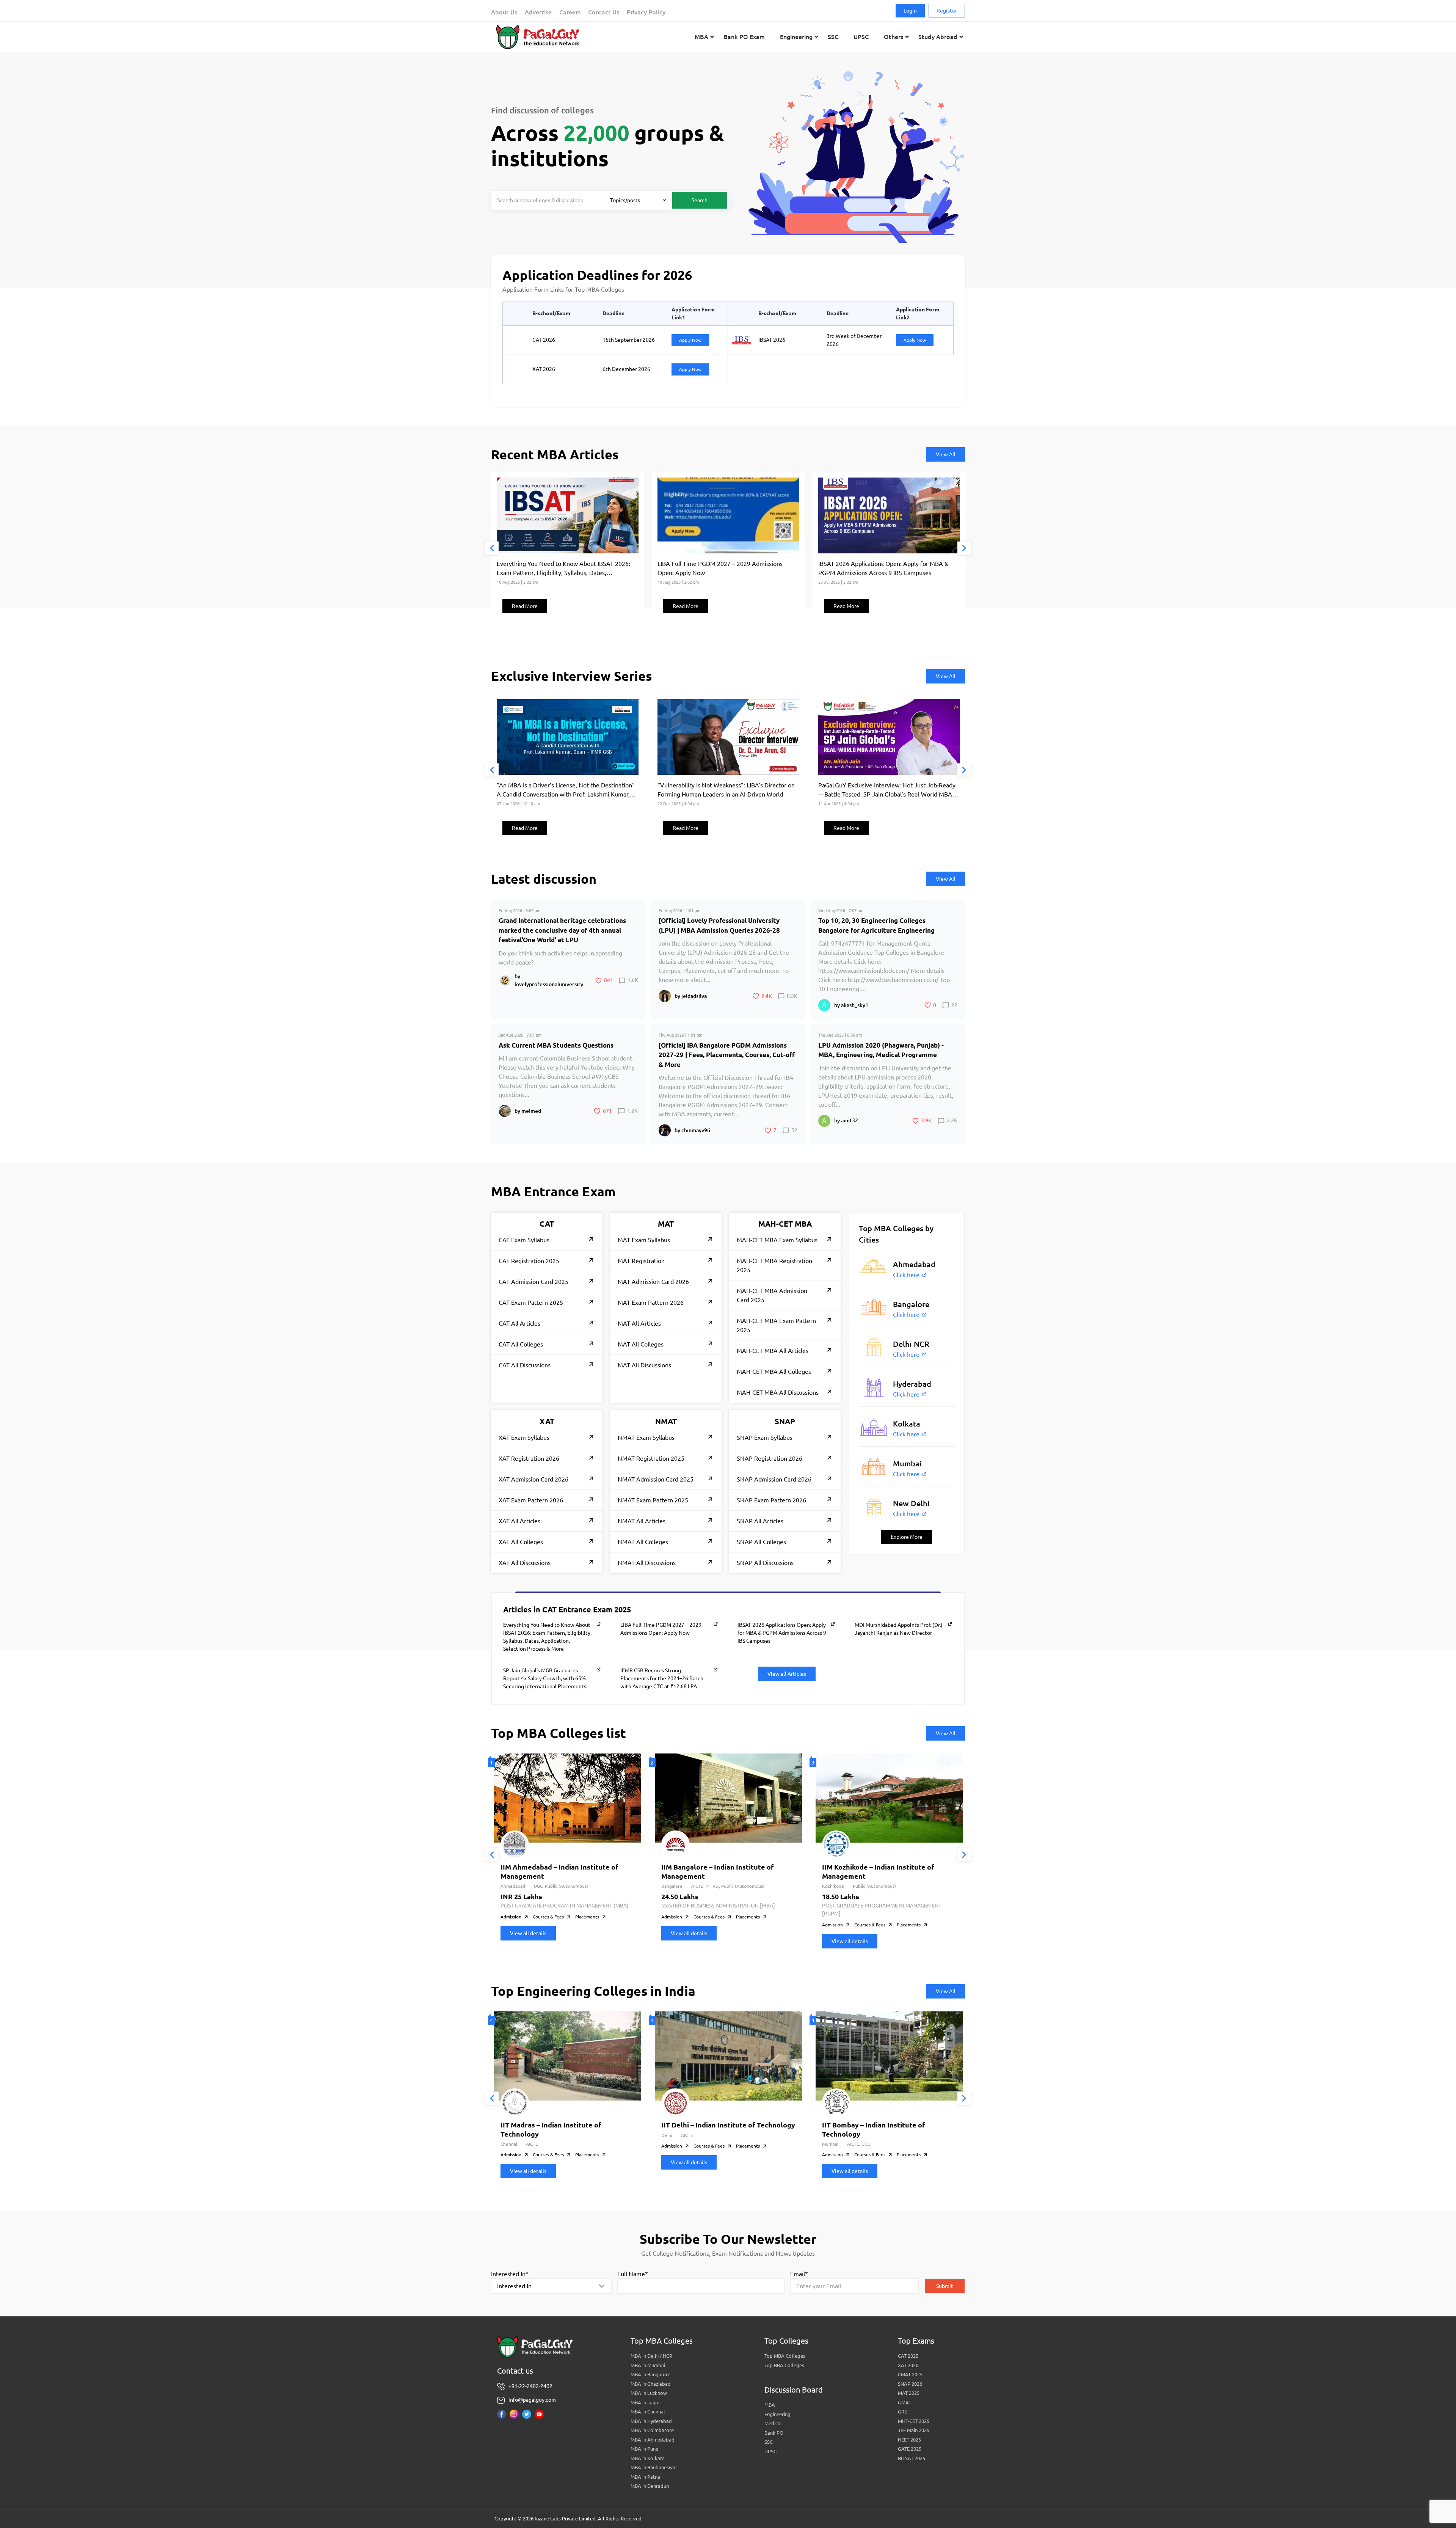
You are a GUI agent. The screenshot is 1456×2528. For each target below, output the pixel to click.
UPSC (770, 2451)
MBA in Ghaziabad (651, 2384)
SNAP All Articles (760, 1521)
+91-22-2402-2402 (530, 2386)
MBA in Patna (645, 2477)
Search (700, 200)
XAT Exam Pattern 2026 (531, 1500)
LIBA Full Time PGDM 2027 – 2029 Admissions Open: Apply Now (661, 1629)
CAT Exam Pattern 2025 (531, 1302)
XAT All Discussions (525, 1563)
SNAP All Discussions (765, 1563)
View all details (528, 1933)
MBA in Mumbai (648, 2365)
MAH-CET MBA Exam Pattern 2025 (776, 1325)
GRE (902, 2412)
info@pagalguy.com (532, 2400)
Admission (511, 1917)
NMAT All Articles (642, 1521)
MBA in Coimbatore (652, 2430)
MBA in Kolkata (648, 2458)
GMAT (905, 2402)
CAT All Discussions (525, 1365)
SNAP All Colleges (761, 1542)
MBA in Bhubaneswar (654, 2467)
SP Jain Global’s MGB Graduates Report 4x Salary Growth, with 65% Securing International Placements (545, 1678)
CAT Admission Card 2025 (533, 1282)
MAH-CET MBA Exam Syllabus (777, 1240)
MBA (770, 2405)
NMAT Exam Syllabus (646, 1438)
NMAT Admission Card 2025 (656, 1479)
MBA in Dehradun (650, 2486)
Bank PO (774, 2433)
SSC (769, 2442)
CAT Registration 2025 (529, 1261)
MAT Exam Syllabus (644, 1240)
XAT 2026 (908, 2365)
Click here (906, 1275)
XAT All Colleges (521, 1542)
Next (964, 548)
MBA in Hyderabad (651, 2421)
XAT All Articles (519, 1521)
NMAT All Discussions (647, 1563)
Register (947, 11)
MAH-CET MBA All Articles (773, 1351)
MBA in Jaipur (646, 2402)
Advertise (538, 12)
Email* (799, 2274)
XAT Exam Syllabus (524, 1438)
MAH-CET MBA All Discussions (778, 1392)
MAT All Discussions (644, 1365)
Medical (773, 2423)
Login (910, 11)
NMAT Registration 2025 (651, 1458)
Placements (587, 1917)
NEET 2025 (909, 2440)
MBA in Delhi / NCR (651, 2356)
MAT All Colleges (641, 1344)
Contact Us (604, 12)
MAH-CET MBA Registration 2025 (774, 1265)
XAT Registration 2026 (529, 1458)
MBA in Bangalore (650, 2374)
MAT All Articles (639, 1323)
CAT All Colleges (521, 1344)
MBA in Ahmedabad (653, 2440)
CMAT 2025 (910, 2374)
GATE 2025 (910, 2449)
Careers (570, 12)
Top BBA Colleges (784, 2365)
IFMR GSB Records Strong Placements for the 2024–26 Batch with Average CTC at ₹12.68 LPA (662, 1678)
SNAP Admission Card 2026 (774, 1479)
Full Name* (633, 2274)
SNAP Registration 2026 (770, 1458)
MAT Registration (641, 1261)
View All (946, 454)
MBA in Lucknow (649, 2393)
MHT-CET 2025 (914, 2421)
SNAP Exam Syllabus (765, 1438)
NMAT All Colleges (643, 1542)
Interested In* (510, 2274)
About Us (504, 12)
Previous (492, 548)
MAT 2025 (909, 2393)
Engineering (777, 2414)
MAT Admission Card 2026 (653, 1282)
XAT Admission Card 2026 (533, 1479)
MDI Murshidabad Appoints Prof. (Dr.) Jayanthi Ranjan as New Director (899, 1629)
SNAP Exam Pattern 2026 (771, 1500)
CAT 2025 (908, 2356)
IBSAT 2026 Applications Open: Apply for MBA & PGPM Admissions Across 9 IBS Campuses (782, 1633)
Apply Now (690, 340)
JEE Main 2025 (914, 2430)
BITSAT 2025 (912, 2458)
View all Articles (787, 1674)
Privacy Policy (646, 12)
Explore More (907, 1537)
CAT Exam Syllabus (524, 1240)
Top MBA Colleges (785, 2356)
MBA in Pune (644, 2449)
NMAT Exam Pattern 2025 (653, 1500)
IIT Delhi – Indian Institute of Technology (728, 2125)
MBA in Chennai (648, 2412)
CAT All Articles (519, 1323)
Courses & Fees (548, 1917)
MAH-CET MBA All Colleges (774, 1372)
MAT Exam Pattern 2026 (651, 1302)
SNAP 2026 (910, 2384)
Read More (525, 606)
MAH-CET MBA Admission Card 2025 (772, 1295)
